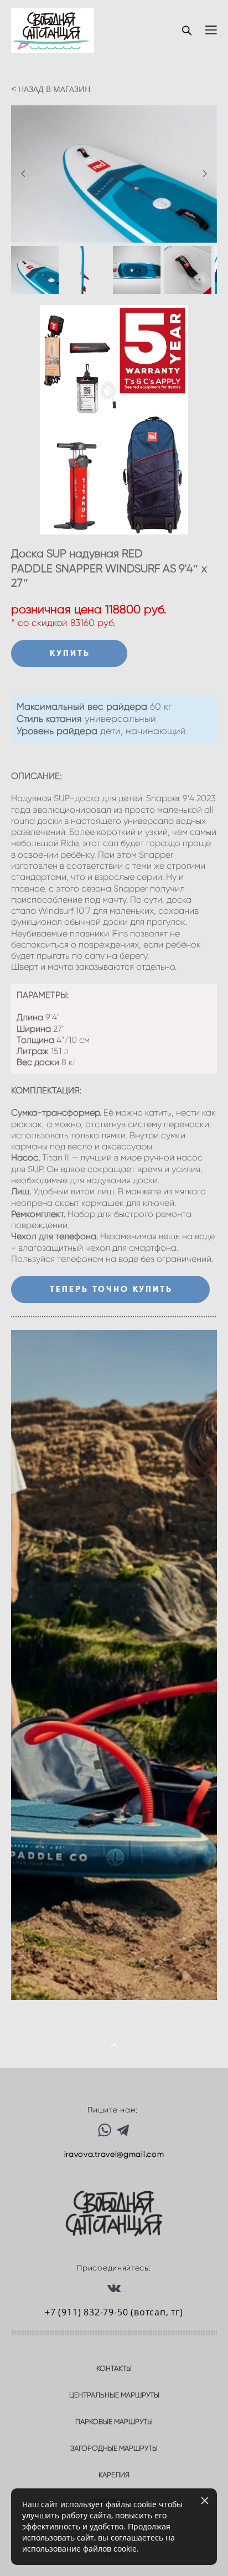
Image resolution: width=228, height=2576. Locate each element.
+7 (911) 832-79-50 (86, 2312)
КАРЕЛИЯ (114, 2475)
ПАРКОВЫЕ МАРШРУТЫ (114, 2422)
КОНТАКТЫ (114, 2368)
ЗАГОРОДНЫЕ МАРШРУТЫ (114, 2448)
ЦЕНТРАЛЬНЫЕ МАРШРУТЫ (114, 2395)
